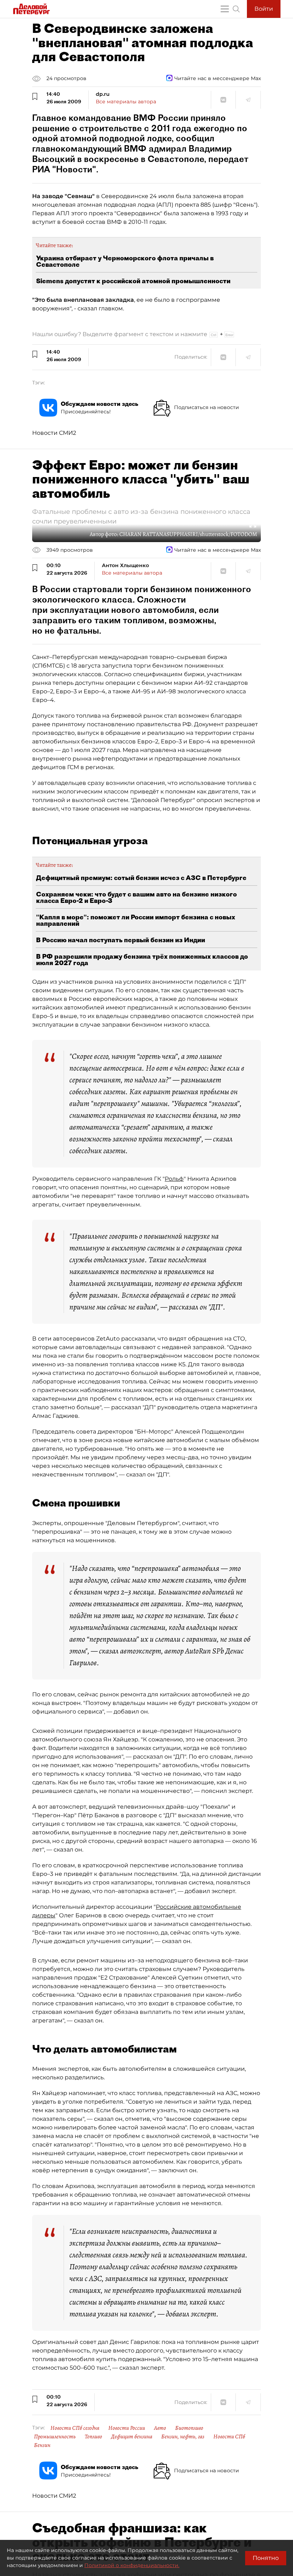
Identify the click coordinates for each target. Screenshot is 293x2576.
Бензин (42, 2445)
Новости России (127, 2428)
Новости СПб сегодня (75, 2428)
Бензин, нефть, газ (183, 2437)
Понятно (266, 2558)
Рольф (174, 1179)
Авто (160, 2428)
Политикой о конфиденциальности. (132, 2565)
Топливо (93, 2437)
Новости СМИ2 (54, 433)
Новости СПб (229, 2437)
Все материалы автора (126, 102)
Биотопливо (189, 2428)
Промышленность (55, 2437)
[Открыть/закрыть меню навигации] (225, 9)
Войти (264, 9)
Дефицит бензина (132, 2437)
